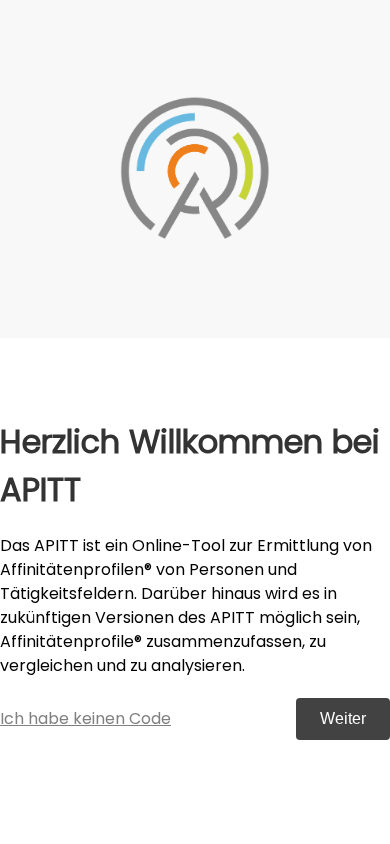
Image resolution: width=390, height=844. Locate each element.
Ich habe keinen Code (85, 718)
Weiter (343, 718)
